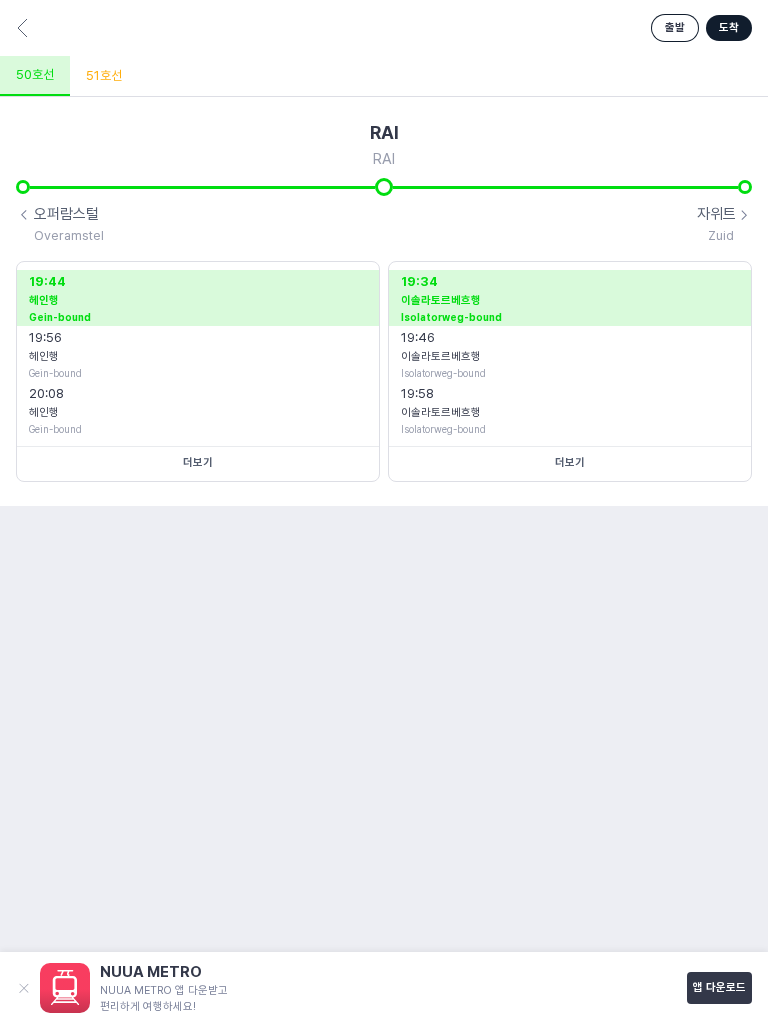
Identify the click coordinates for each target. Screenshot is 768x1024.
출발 (675, 27)
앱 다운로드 (719, 987)
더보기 (198, 462)
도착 (729, 27)
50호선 (35, 74)
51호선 (104, 75)
